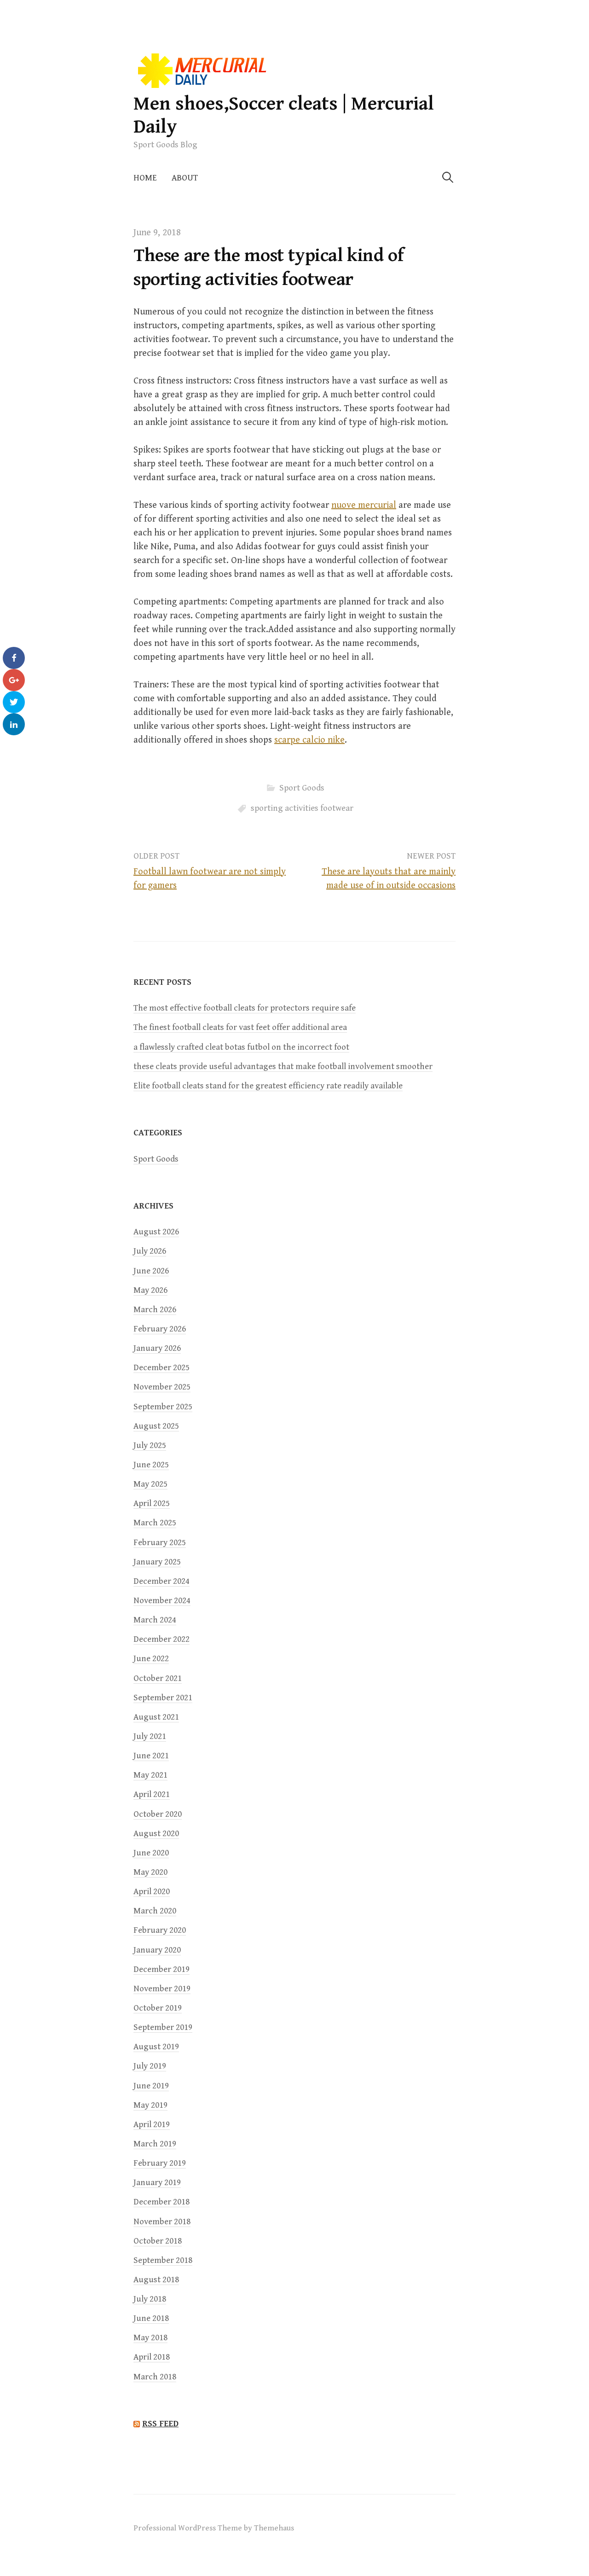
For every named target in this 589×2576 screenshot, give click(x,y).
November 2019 (162, 1989)
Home (145, 178)
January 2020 (157, 1950)
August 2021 (156, 1717)
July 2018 (150, 2299)
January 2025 (157, 1562)
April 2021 (152, 1794)
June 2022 (151, 1659)
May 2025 (150, 1484)
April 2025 (152, 1503)
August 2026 (156, 1232)
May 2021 (150, 1775)
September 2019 (163, 2027)
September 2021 (163, 1698)
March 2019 (155, 2144)
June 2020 (151, 1853)
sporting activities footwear (302, 808)
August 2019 (156, 2047)
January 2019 (157, 2183)
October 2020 (158, 1814)
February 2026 (160, 1329)
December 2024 (162, 1581)
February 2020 (160, 1930)
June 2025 (151, 1465)
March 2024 (155, 1620)
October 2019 (158, 2008)
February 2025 (160, 1543)
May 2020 (150, 1872)
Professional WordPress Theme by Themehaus (214, 2528)
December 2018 (162, 2202)
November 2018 (162, 2222)
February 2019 (160, 2163)
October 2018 (158, 2241)
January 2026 (157, 1348)
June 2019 (151, 2086)
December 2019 (162, 1969)
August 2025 (156, 1426)
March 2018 (155, 2377)
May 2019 (150, 2105)
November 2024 (162, 1601)
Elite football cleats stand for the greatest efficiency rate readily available (268, 1086)
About (185, 178)
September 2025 (163, 1407)
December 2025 (162, 1368)
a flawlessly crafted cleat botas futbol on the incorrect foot (241, 1047)
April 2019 (152, 2125)
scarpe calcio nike (309, 740)
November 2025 (162, 1387)
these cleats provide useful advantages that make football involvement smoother (283, 1067)
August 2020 (156, 1834)
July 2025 (150, 1445)
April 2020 (152, 1892)
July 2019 (150, 2066)
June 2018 (151, 2318)
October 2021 (158, 1678)
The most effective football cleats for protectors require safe (245, 1008)
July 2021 (150, 1736)
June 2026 (151, 1271)
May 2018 (150, 2338)
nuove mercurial (364, 505)
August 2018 (156, 2280)
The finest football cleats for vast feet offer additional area (240, 1027)
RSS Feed (160, 2424)
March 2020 (155, 1911)
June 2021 (151, 1756)
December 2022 (162, 1639)
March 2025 (155, 1523)
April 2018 (152, 2357)
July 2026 (150, 1251)
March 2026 (155, 1310)
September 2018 (163, 2260)
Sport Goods (302, 788)
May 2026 (150, 1290)
